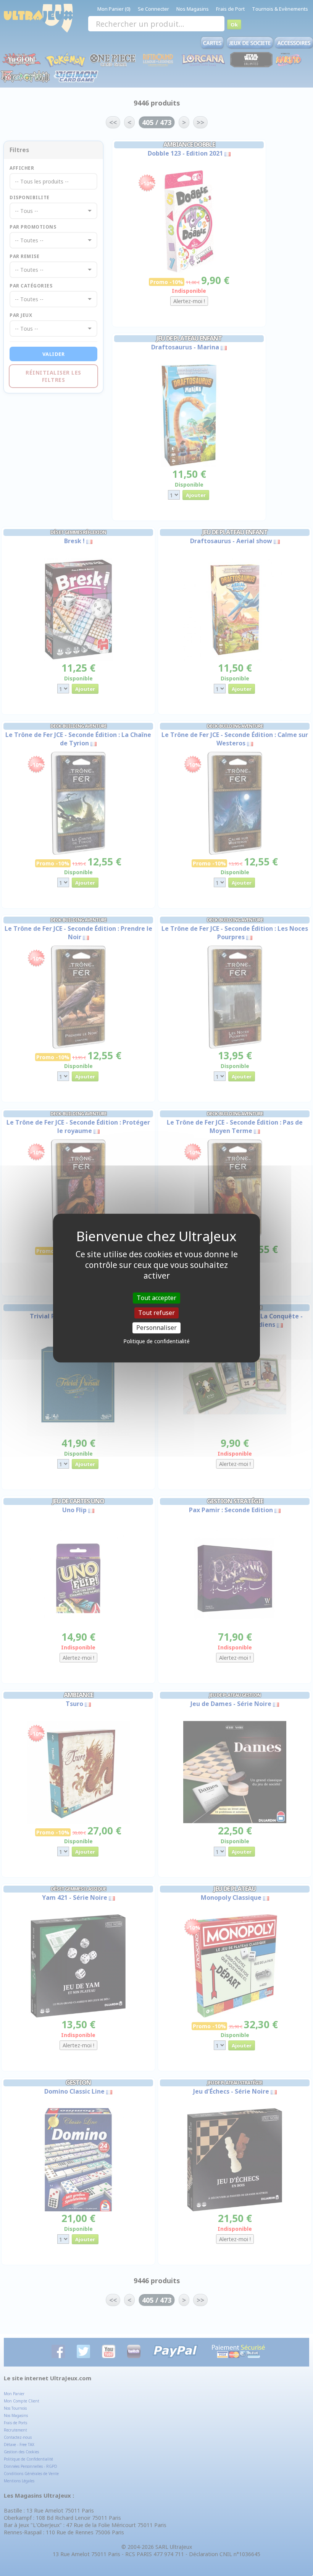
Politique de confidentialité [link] (156, 1341)
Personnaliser (156, 1328)
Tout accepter (156, 1298)
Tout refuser (156, 1313)
